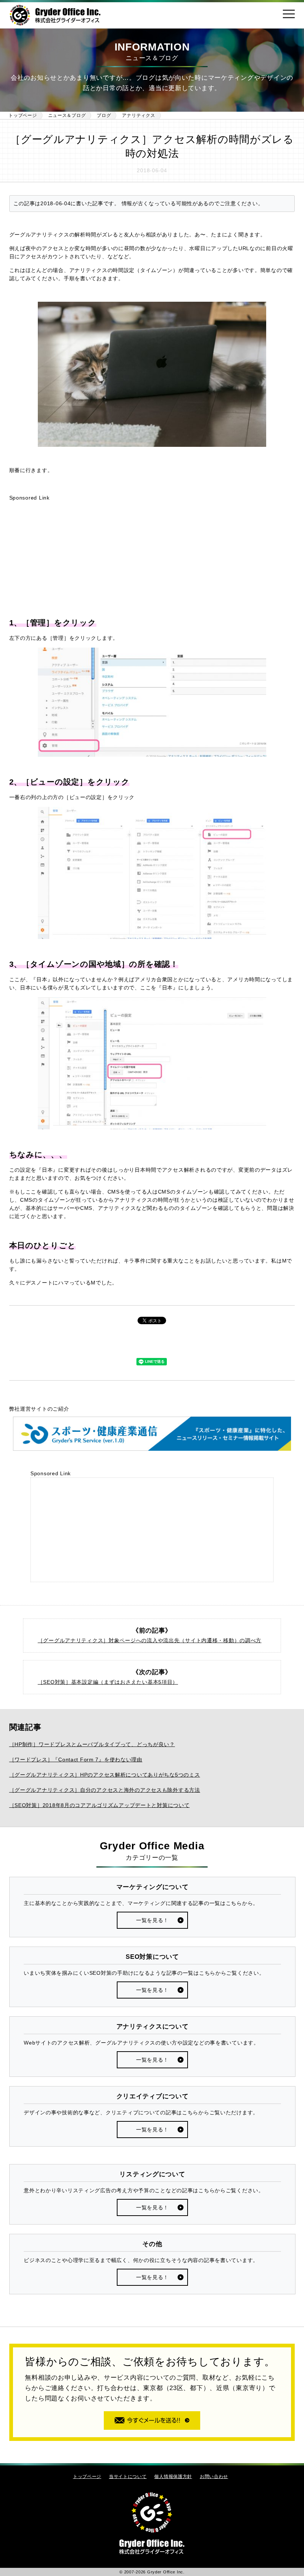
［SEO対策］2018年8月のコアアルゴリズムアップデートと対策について (100, 1805)
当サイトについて (128, 2476)
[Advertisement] (152, 559)
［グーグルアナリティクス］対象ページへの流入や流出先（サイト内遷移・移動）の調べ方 (150, 1640)
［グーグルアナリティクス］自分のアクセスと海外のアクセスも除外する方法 (105, 1790)
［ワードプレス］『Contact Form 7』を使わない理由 (76, 1760)
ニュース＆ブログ (67, 115)
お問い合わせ (214, 2476)
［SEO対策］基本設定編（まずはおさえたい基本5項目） (108, 1682)
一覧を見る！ (152, 1920)
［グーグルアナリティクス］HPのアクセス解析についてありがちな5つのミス (105, 1775)
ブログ (104, 115)
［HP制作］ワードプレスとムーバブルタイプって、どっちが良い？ (92, 1744)
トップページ (23, 115)
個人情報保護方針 (173, 2476)
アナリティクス (138, 115)
